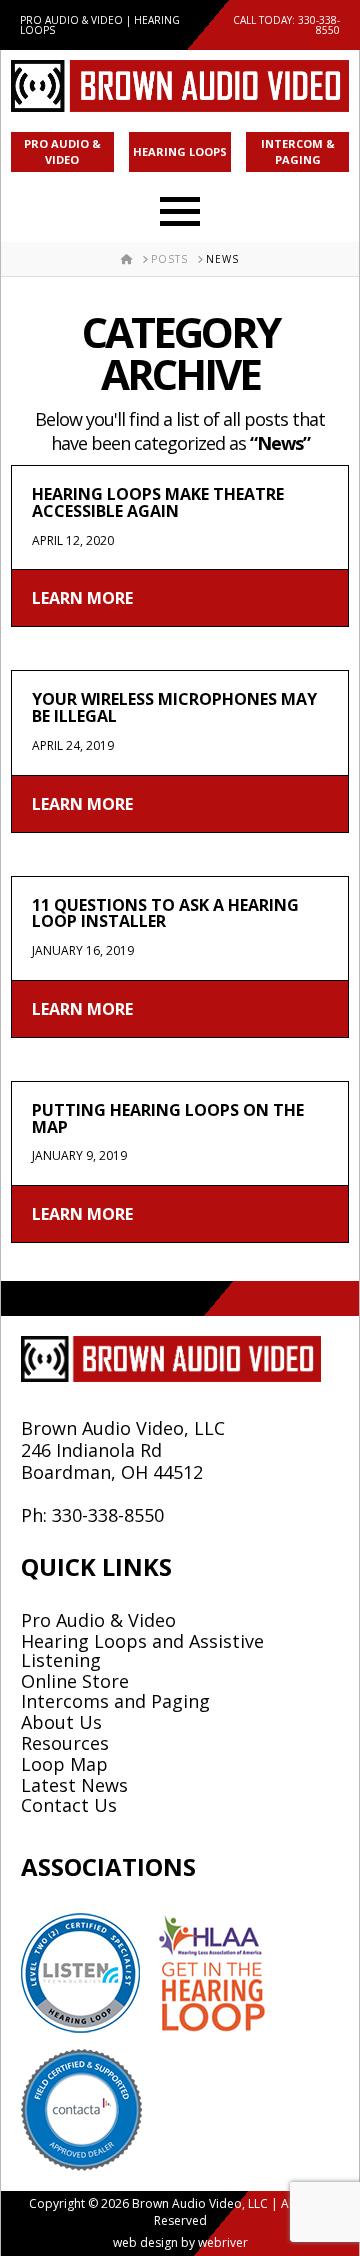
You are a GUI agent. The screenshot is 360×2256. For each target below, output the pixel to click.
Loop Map (64, 1764)
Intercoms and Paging (115, 1701)
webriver (223, 2242)
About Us (61, 1722)
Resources (65, 1743)
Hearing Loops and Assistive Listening (142, 1650)
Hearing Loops (180, 151)
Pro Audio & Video (62, 152)
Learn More (82, 598)
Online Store (75, 1681)
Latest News (74, 1785)
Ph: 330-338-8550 (92, 1515)
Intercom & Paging (298, 152)
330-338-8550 (319, 25)
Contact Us (69, 1805)
